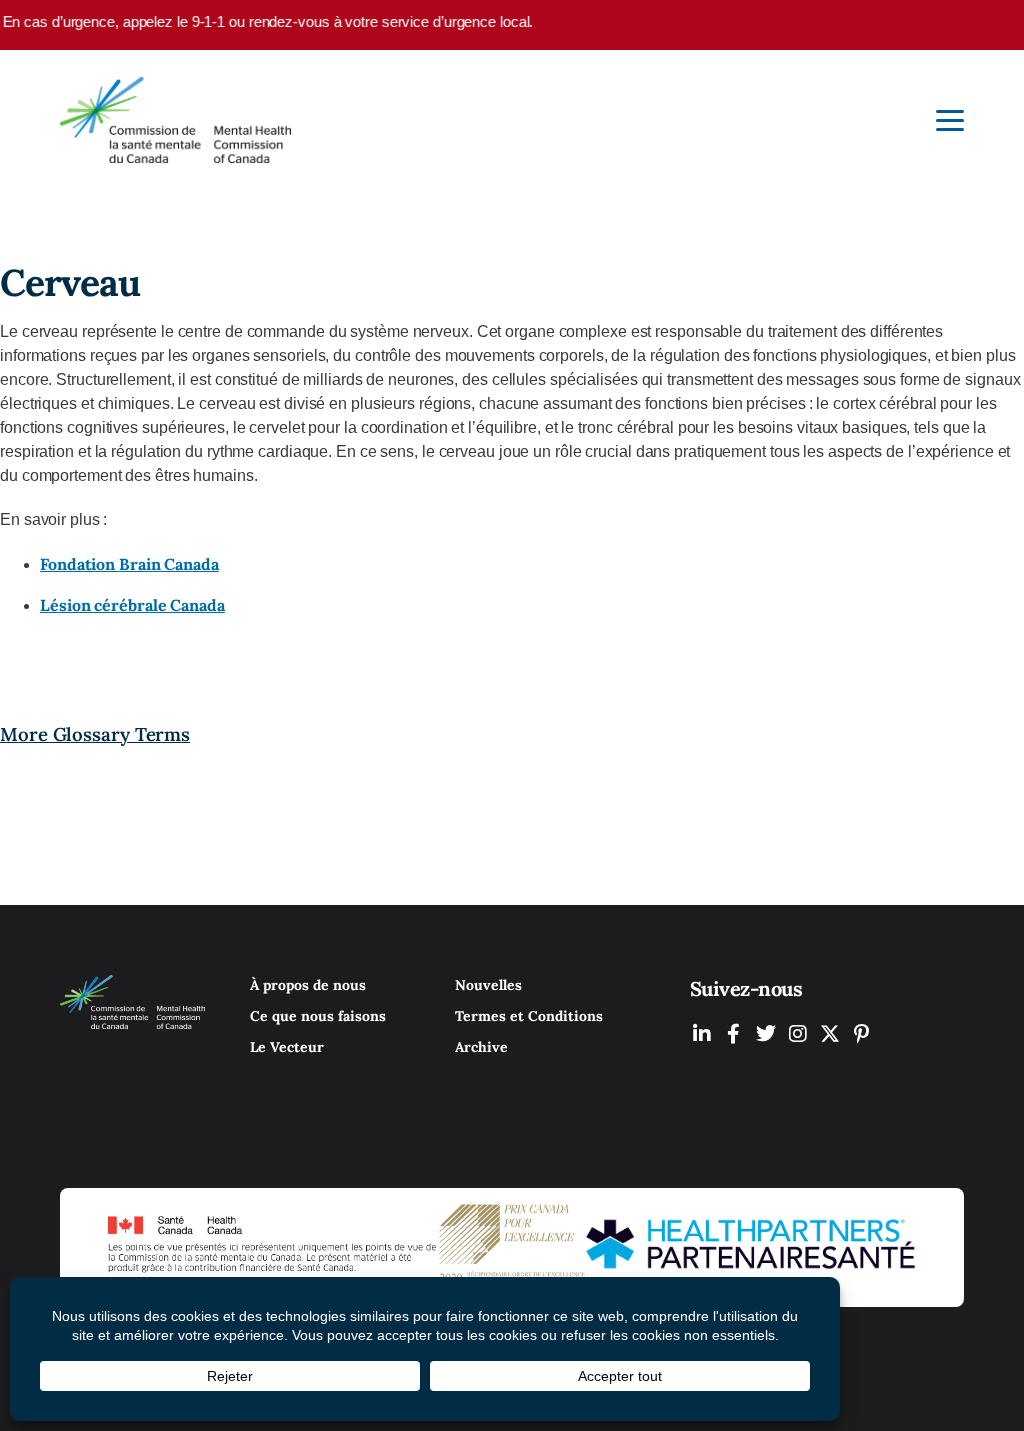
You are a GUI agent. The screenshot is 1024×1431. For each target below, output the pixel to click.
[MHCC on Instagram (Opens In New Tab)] (798, 1033)
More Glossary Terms (95, 734)
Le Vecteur (287, 1047)
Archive (481, 1047)
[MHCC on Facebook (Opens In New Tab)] (734, 1033)
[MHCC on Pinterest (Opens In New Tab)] (862, 1033)
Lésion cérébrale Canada (132, 605)
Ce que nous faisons (318, 1016)
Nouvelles (488, 985)
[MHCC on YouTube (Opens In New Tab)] (830, 1033)
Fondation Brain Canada (129, 564)
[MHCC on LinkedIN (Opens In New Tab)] (702, 1033)
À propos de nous (308, 985)
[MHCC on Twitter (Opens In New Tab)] (766, 1033)
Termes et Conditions (529, 1016)
